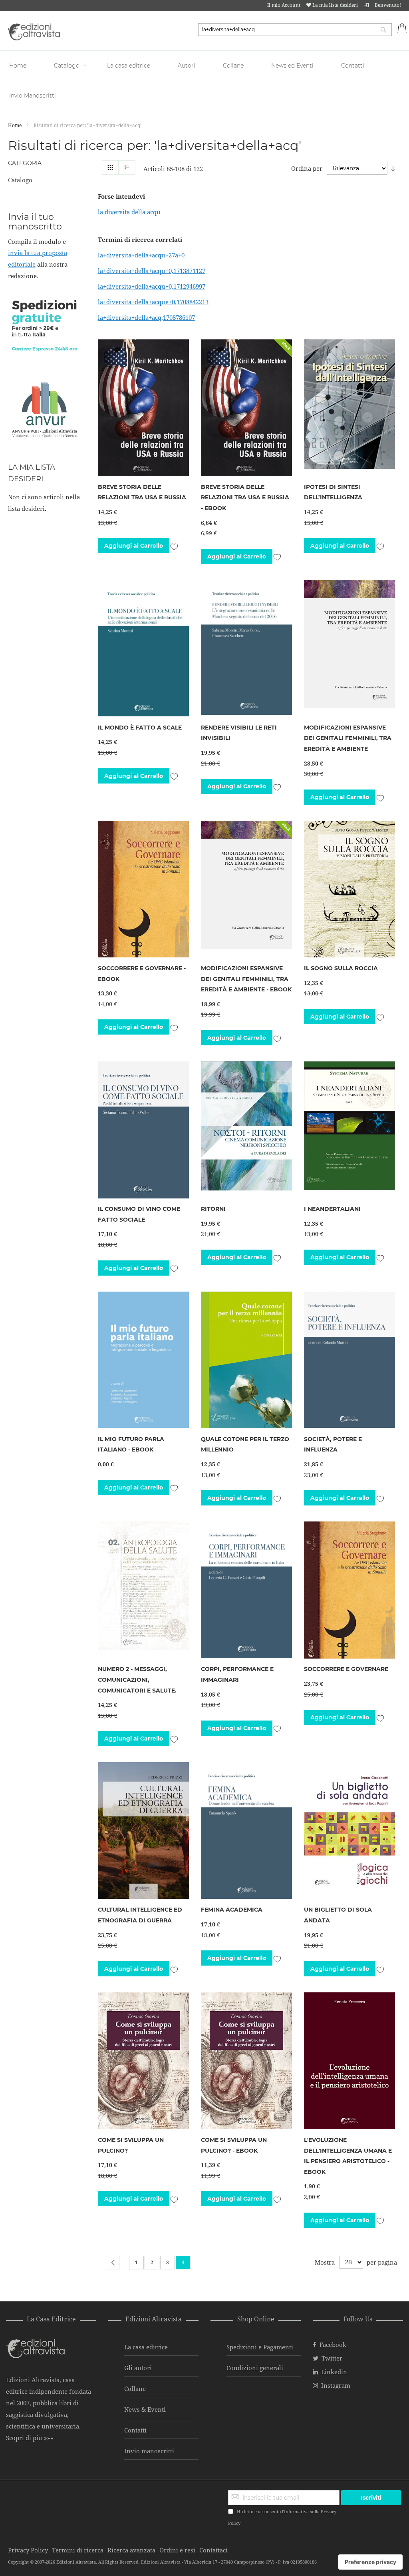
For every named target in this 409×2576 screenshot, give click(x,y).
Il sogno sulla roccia (341, 968)
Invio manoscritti (149, 2451)
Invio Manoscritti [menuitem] (33, 96)
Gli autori (138, 2368)
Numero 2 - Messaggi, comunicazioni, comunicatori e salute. (137, 1680)
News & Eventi (145, 2409)
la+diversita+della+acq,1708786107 (146, 317)
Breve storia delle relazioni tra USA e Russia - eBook (245, 497)
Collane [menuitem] (233, 66)
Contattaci (213, 2550)
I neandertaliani (332, 1209)
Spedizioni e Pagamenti (260, 2347)
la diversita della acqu (129, 212)
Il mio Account (284, 5)
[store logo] (34, 32)
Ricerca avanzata (131, 2550)
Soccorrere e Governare (346, 1669)
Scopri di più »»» (30, 2438)
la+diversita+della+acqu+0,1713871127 (152, 271)
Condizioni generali (255, 2368)
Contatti (135, 2430)
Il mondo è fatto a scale (140, 728)
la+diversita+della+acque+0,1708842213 (153, 302)
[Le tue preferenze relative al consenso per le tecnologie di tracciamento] (370, 2562)
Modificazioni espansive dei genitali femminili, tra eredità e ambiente (348, 738)
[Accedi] (366, 5)
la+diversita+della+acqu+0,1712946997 (152, 286)
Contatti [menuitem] (353, 66)
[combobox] (295, 30)
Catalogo (20, 180)
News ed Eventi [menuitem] (292, 66)
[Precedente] (113, 2263)
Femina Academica (232, 1910)
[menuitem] (19, 66)
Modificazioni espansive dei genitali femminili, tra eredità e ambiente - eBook (246, 979)
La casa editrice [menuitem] (129, 66)
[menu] (204, 81)
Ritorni (213, 1209)
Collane (135, 2389)
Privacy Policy (28, 2550)
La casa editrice (146, 2347)
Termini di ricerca (78, 2550)
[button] (174, 546)
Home (15, 125)
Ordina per (307, 168)
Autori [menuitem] (187, 66)
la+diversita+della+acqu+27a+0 (141, 255)
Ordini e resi (177, 2550)
